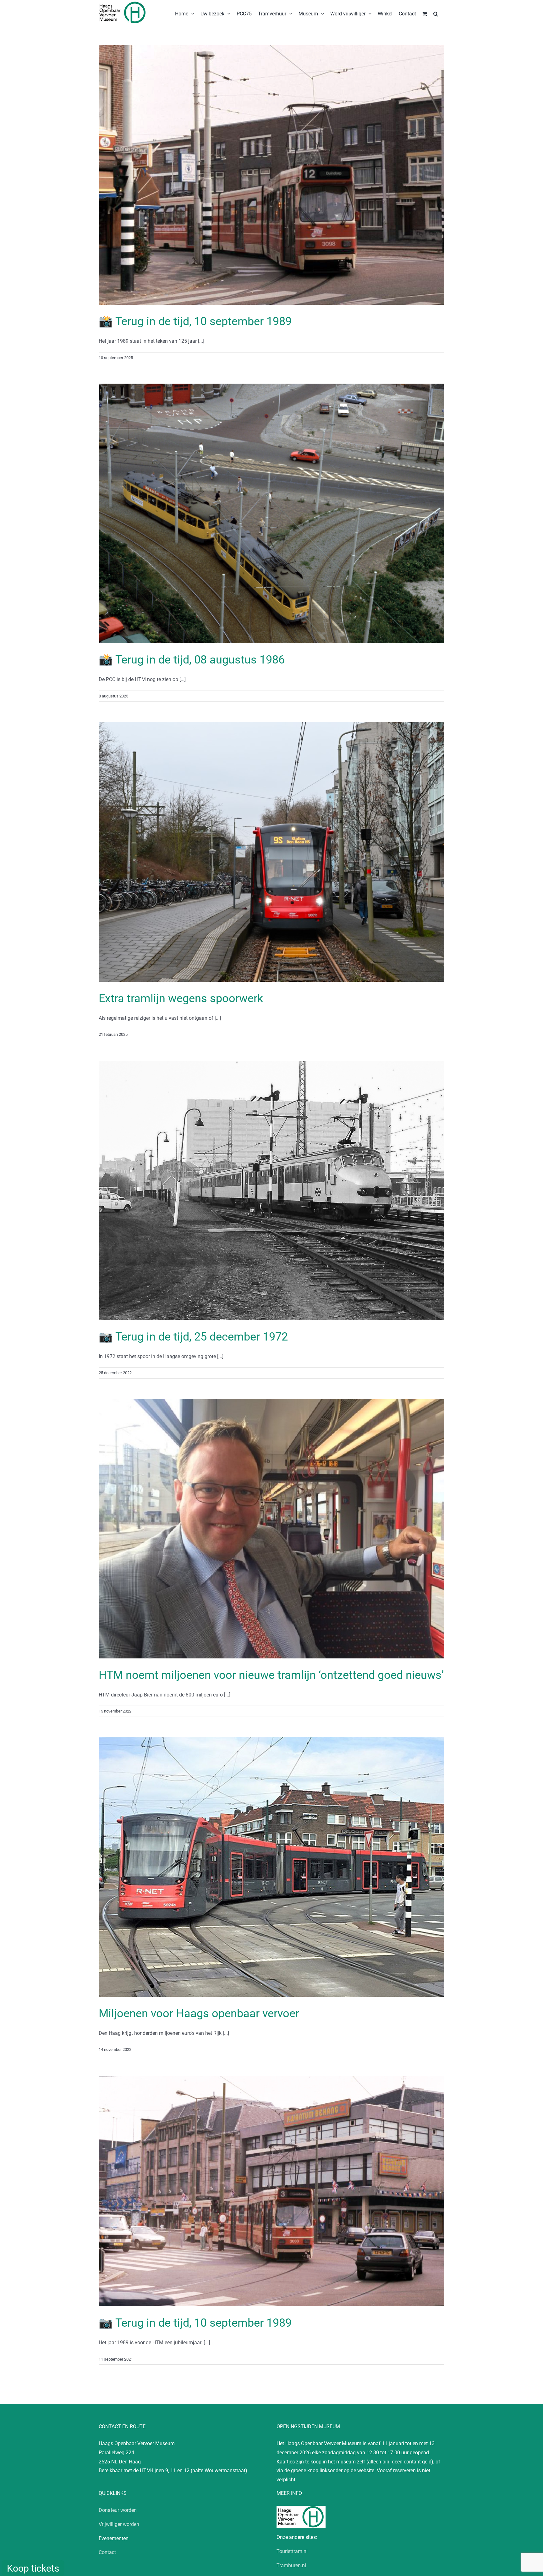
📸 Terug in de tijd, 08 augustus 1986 (192, 660)
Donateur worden (118, 2510)
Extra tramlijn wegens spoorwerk (181, 998)
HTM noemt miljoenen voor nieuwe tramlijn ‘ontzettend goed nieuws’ (271, 1675)
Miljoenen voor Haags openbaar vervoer (199, 2013)
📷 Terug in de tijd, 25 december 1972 (193, 1337)
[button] (436, 13)
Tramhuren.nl (291, 2565)
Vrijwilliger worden (119, 2524)
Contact (107, 2552)
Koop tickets (33, 2568)
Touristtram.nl (292, 2551)
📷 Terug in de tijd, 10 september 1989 (195, 2323)
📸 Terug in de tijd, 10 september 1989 (195, 321)
